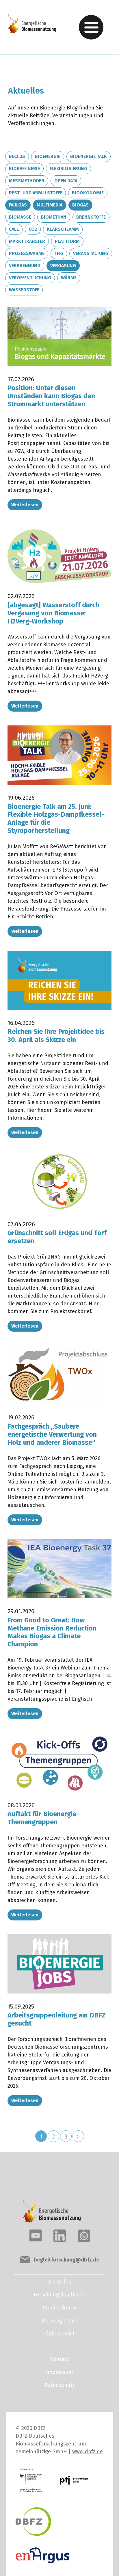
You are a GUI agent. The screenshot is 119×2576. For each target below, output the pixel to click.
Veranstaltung (91, 253)
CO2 (33, 229)
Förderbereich (59, 2334)
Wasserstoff (24, 290)
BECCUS (17, 156)
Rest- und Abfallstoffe (36, 193)
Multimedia (50, 205)
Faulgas (18, 205)
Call (14, 229)
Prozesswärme (27, 253)
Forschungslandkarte (59, 2295)
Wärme (69, 278)
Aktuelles (60, 2282)
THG (59, 253)
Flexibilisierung (68, 169)
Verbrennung (25, 266)
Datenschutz (60, 2385)
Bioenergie (48, 156)
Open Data (66, 181)
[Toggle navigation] (91, 27)
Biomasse (20, 217)
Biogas (80, 205)
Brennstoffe (91, 217)
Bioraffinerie (24, 169)
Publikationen (60, 2308)
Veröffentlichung (30, 278)
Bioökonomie (88, 193)
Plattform (67, 241)
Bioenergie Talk (89, 156)
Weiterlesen (25, 505)
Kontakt (60, 2359)
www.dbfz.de (88, 2452)
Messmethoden (27, 181)
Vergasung (63, 266)
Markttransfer (27, 241)
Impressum (59, 2372)
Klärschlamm (63, 229)
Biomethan (54, 217)
